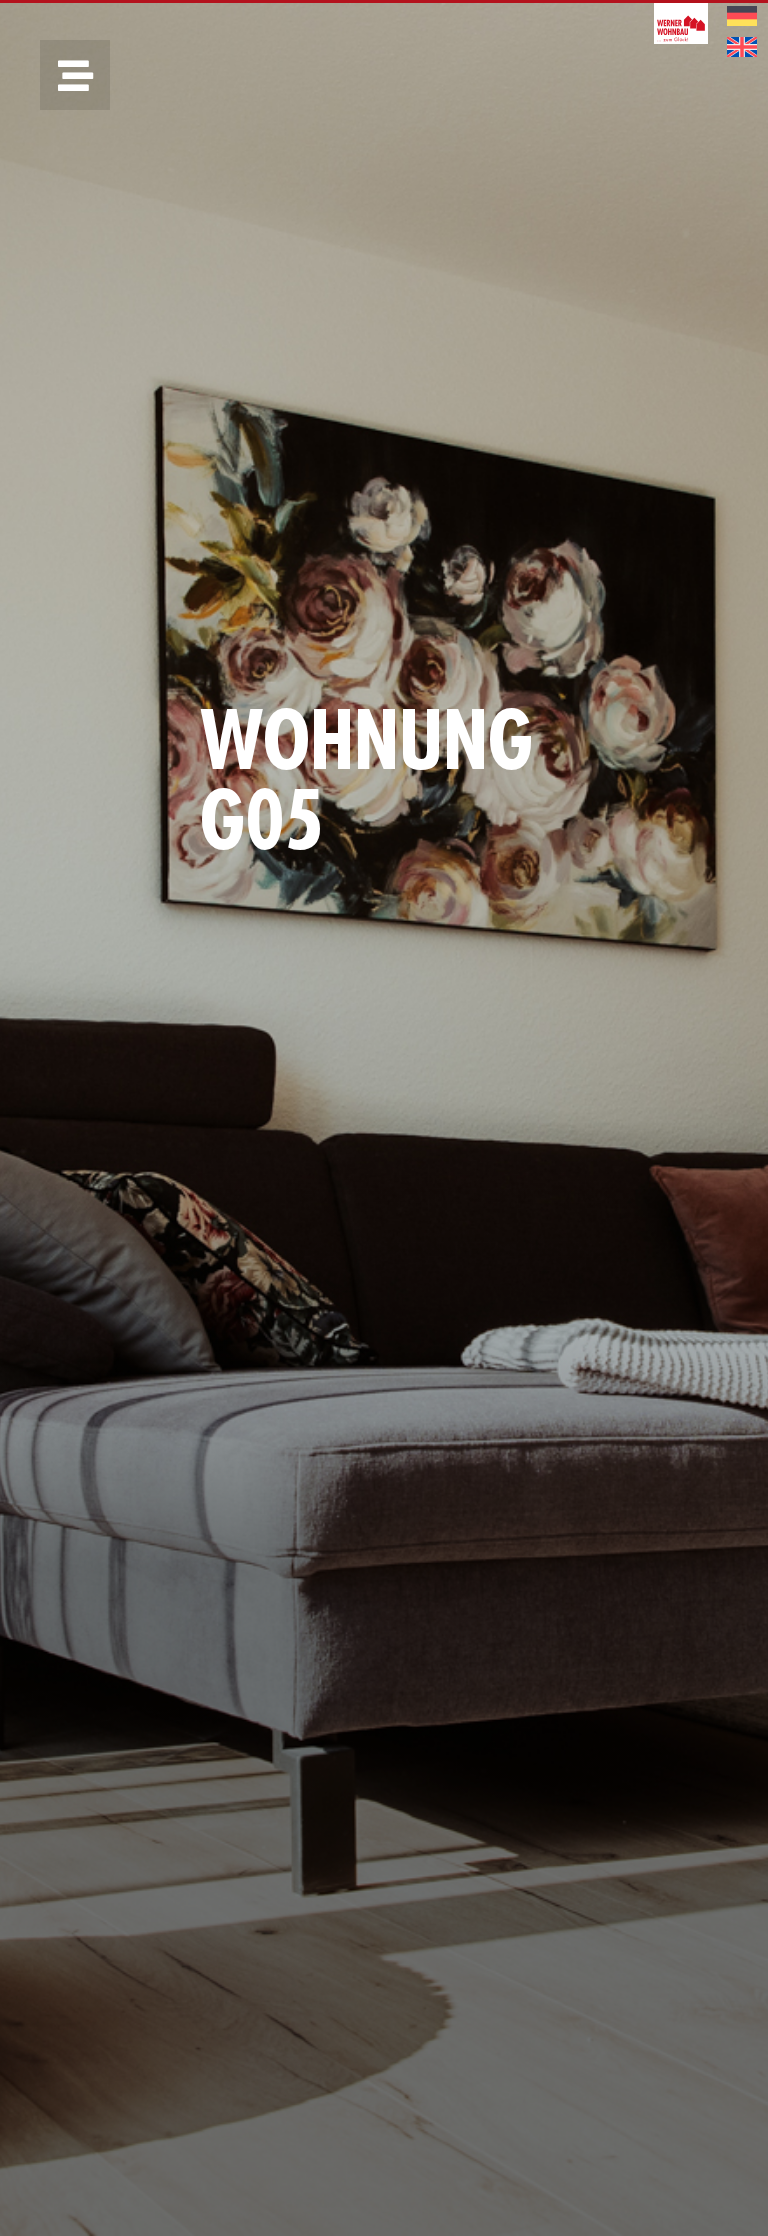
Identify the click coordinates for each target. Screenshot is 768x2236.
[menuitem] (742, 16)
